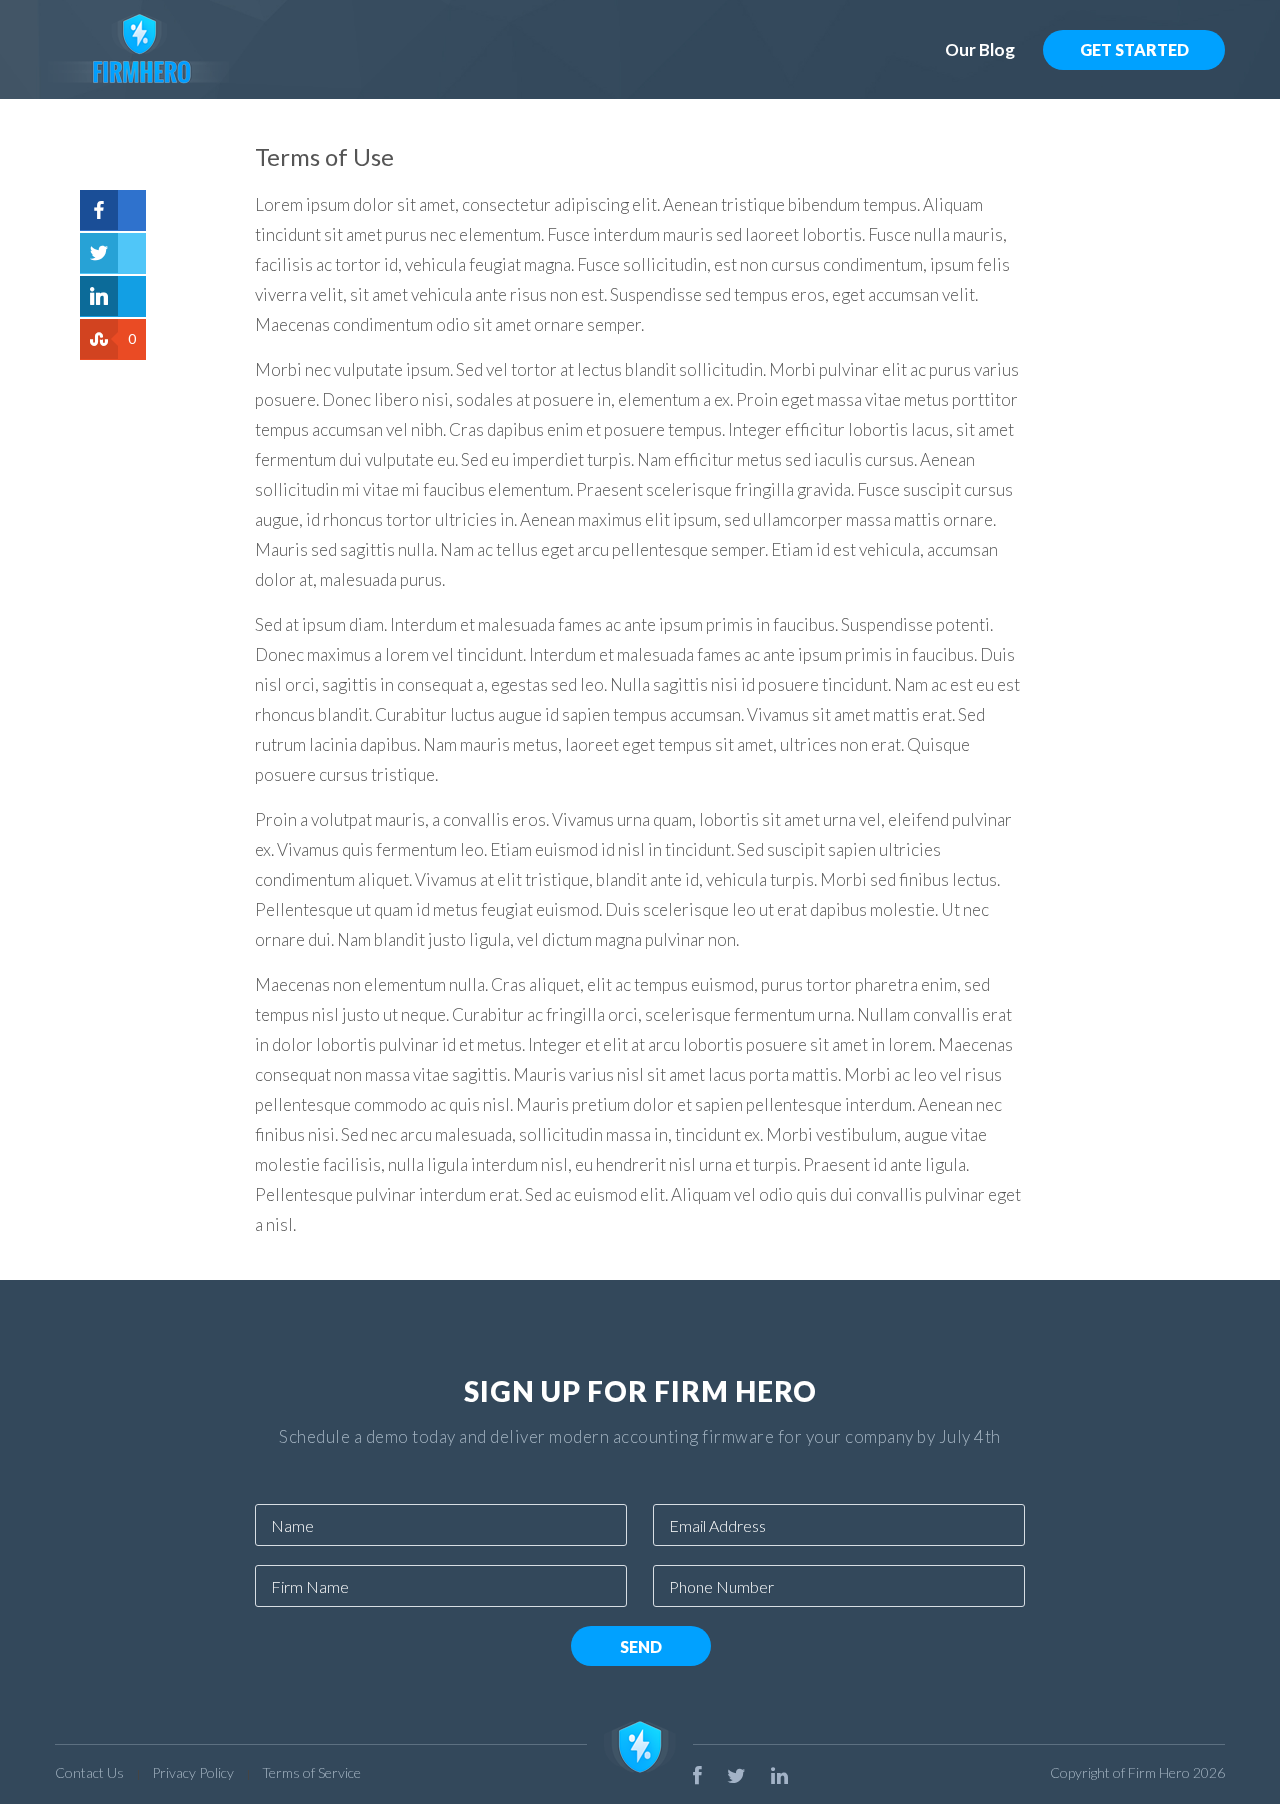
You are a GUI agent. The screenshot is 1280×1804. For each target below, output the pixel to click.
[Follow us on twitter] (736, 1775)
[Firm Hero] (336, 49)
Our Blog (980, 49)
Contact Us (89, 1772)
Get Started (1134, 49)
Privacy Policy (193, 1772)
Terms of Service (311, 1772)
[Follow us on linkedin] (779, 1775)
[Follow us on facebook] (697, 1775)
